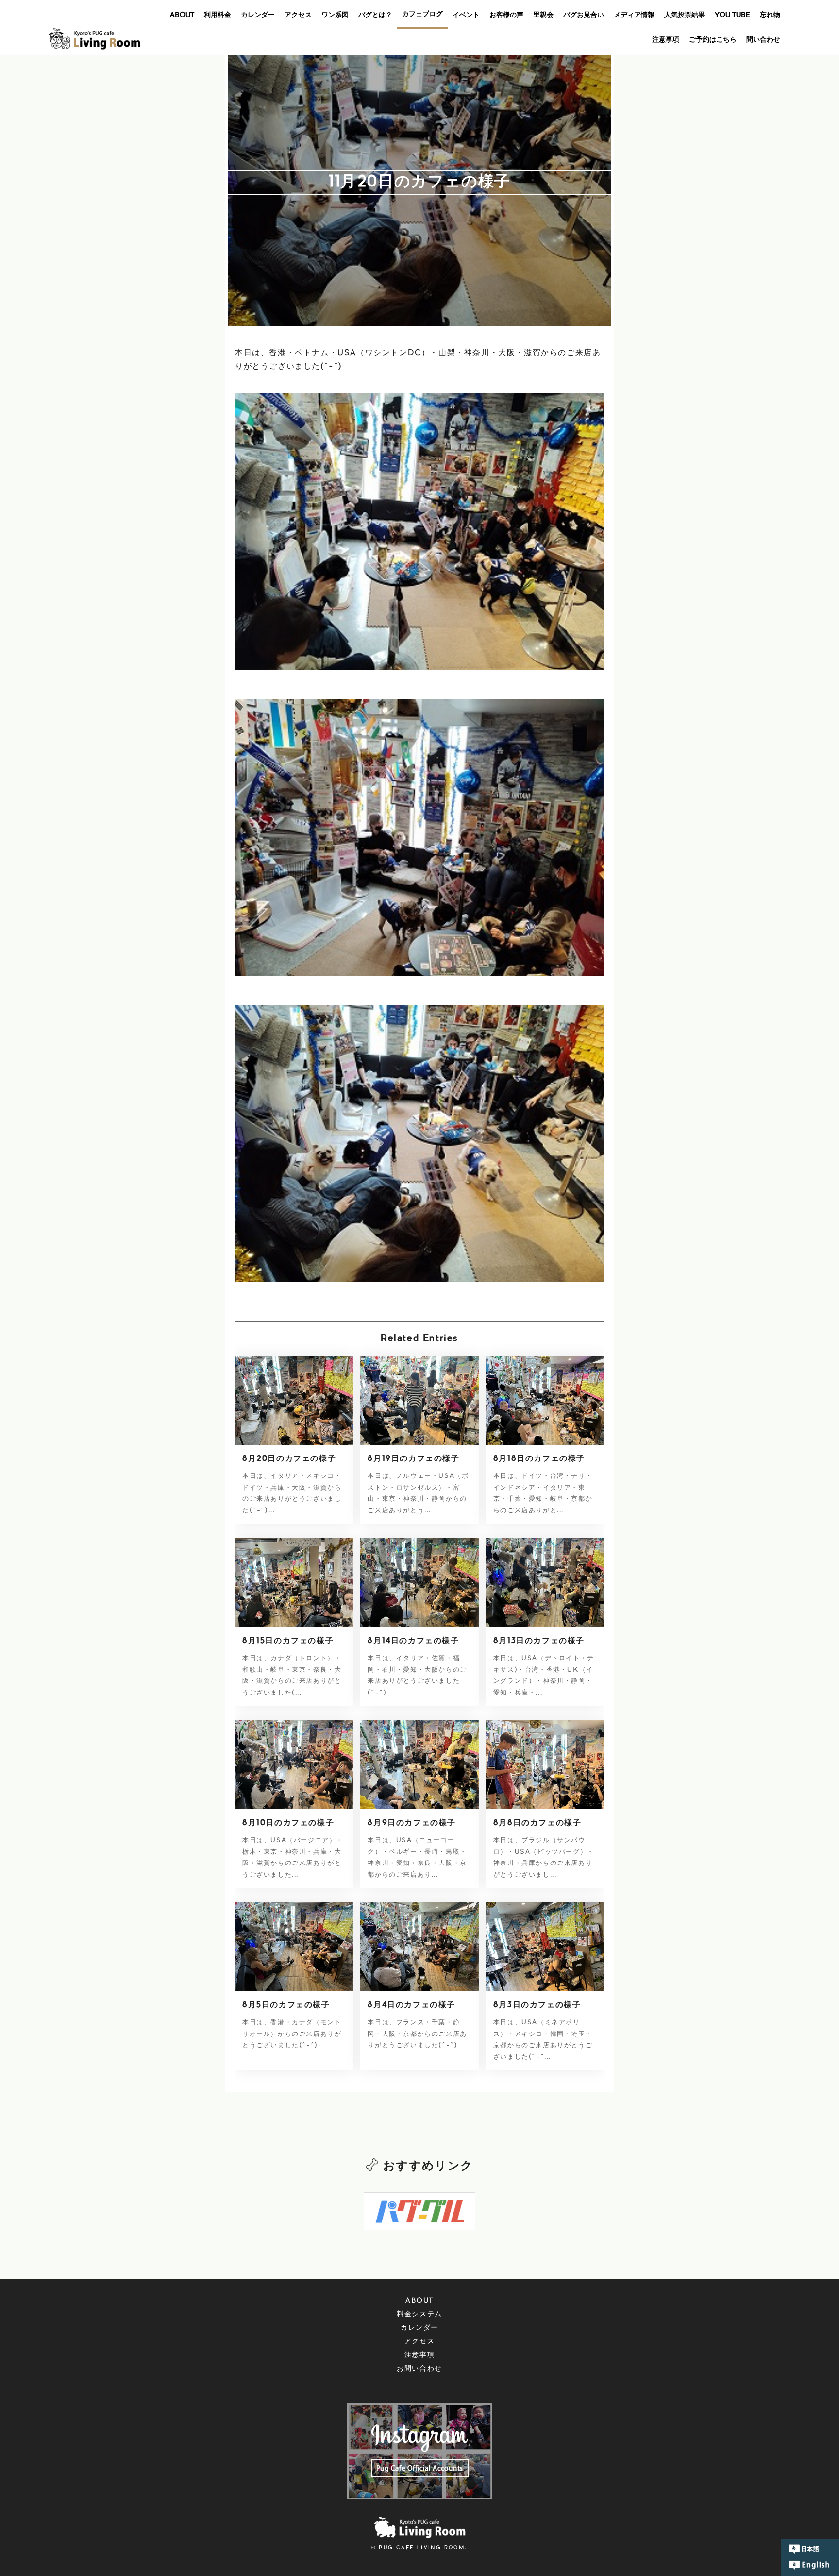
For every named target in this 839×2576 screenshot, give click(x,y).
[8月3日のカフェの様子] (545, 1947)
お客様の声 (506, 16)
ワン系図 (335, 16)
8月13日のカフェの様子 (539, 1641)
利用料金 (218, 16)
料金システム (419, 2315)
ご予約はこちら (713, 40)
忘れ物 (770, 16)
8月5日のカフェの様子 (286, 2005)
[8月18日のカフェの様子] (545, 1400)
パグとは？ (375, 16)
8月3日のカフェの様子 (537, 2005)
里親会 (543, 16)
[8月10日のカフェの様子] (294, 1764)
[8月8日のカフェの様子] (545, 1764)
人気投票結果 (685, 16)
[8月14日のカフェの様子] (419, 1582)
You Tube (732, 16)
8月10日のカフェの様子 (288, 1823)
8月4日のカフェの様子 (411, 2005)
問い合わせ (763, 40)
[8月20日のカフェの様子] (294, 1400)
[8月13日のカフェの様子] (545, 1582)
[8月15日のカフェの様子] (294, 1582)
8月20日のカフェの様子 (289, 1459)
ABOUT (182, 16)
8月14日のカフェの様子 (413, 1641)
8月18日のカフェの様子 (539, 1459)
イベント (466, 16)
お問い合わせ (419, 2369)
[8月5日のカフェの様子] (294, 1947)
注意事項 (666, 40)
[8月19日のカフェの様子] (419, 1400)
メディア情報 (634, 16)
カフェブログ (422, 15)
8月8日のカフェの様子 (537, 1823)
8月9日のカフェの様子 (412, 1823)
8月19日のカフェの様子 (413, 1459)
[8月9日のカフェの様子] (419, 1764)
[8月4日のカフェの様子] (419, 1947)
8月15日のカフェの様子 (288, 1641)
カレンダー (258, 16)
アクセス (298, 16)
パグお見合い (584, 16)
